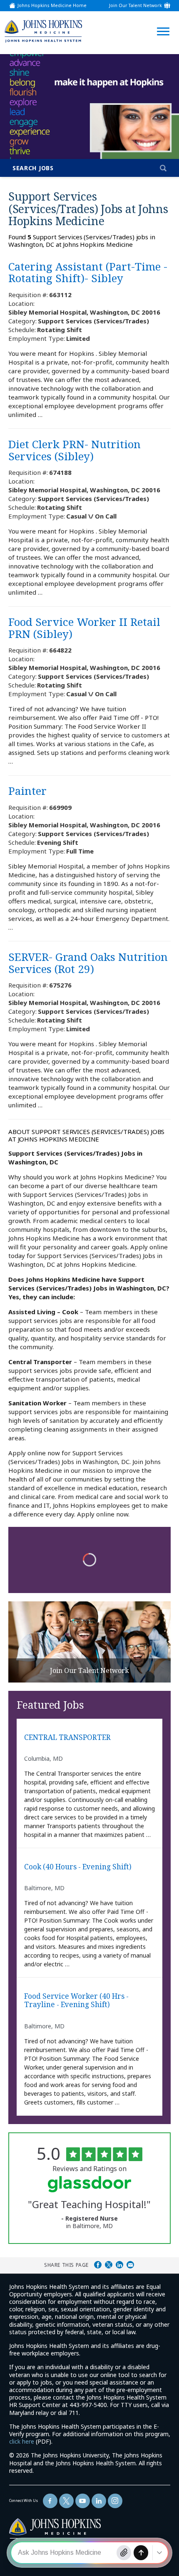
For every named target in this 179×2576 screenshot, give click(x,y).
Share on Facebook (98, 2265)
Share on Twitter (109, 2265)
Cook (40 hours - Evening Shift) (78, 1867)
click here (22, 2441)
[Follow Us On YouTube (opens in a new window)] (83, 2501)
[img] (43, 31)
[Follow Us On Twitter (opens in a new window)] (66, 2501)
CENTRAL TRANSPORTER (67, 1738)
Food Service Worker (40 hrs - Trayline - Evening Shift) (76, 2001)
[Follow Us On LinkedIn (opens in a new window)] (99, 2501)
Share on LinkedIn (119, 2265)
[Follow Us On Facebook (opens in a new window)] (50, 2501)
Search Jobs (33, 168)
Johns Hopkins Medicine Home (52, 6)
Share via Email (130, 2265)
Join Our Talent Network (135, 6)
